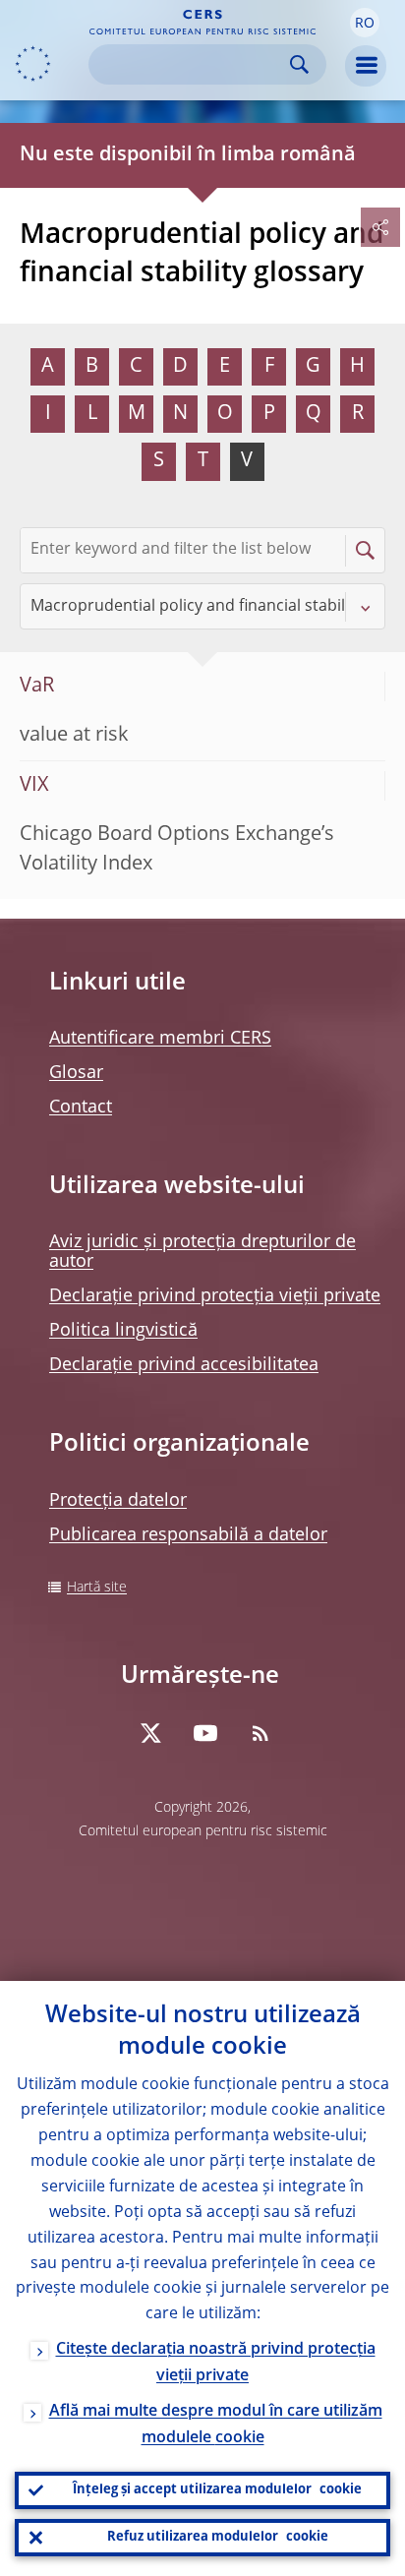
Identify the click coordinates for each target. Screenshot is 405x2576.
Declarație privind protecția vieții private (215, 1296)
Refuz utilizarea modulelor (218, 2537)
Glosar (76, 1073)
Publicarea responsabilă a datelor (188, 1535)
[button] (365, 23)
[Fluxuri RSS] (260, 1733)
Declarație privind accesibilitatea (184, 1365)
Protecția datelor (118, 1501)
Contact (81, 1108)
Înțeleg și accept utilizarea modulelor (217, 2490)
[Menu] (366, 66)
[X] (150, 1733)
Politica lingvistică (123, 1331)
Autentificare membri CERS (160, 1039)
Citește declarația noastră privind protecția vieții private (216, 2363)
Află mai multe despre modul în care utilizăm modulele (216, 2425)
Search (299, 64)
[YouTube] (205, 1733)
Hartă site (97, 1588)
